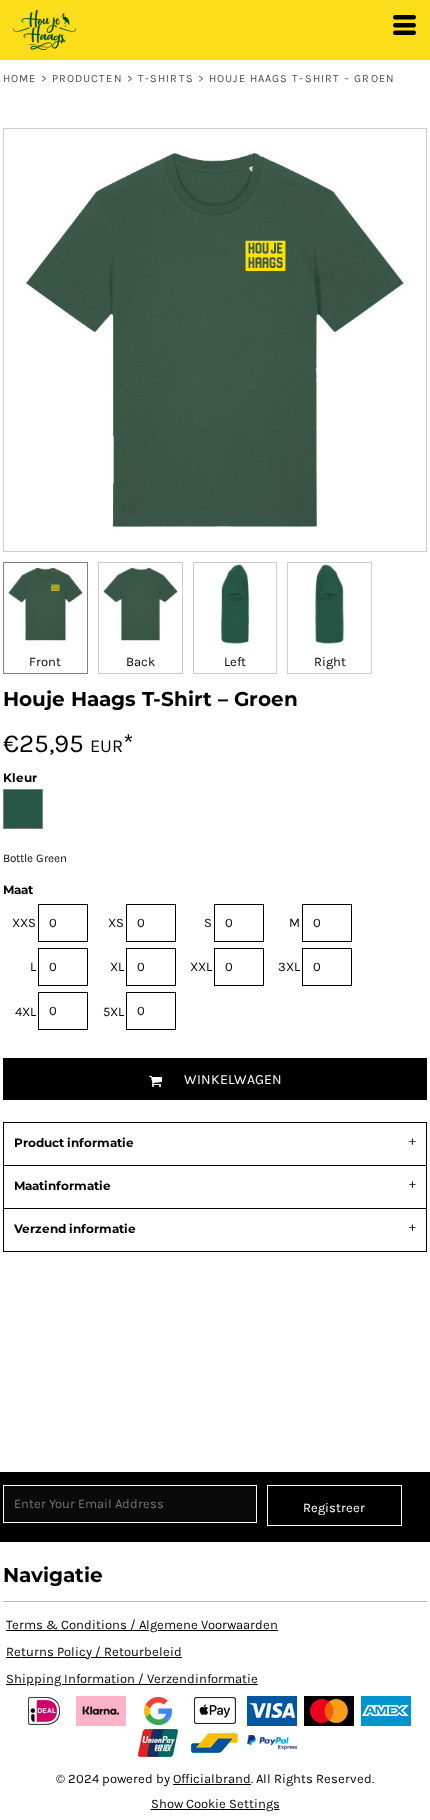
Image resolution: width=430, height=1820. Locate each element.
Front (45, 661)
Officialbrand (212, 1778)
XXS (24, 922)
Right (330, 661)
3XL (289, 966)
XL (117, 966)
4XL (25, 1011)
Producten (87, 78)
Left (235, 661)
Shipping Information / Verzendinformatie (132, 1678)
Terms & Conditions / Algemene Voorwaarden (142, 1624)
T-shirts (166, 78)
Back (140, 661)
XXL (201, 966)
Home (19, 78)
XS (116, 922)
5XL (113, 1011)
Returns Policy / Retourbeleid (94, 1651)
